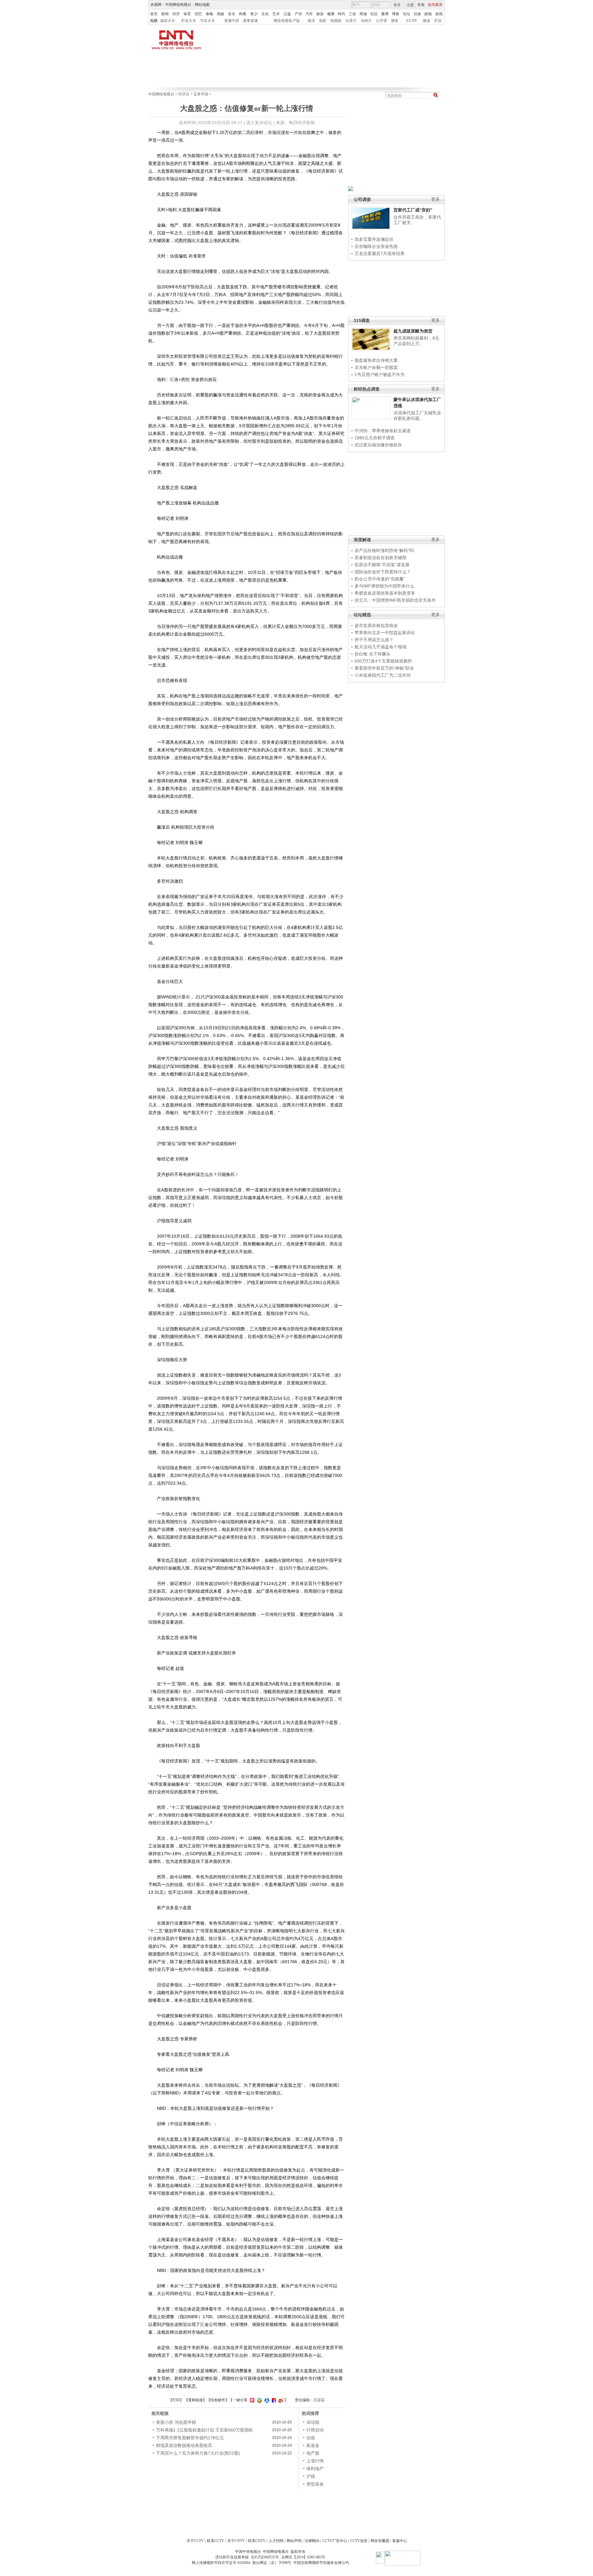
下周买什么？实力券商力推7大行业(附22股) (198, 2453)
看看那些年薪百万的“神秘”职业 (384, 668)
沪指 (311, 2476)
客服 (421, 5)
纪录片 (351, 21)
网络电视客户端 (287, 21)
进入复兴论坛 (259, 123)
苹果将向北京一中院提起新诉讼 (385, 633)
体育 (187, 14)
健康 (331, 14)
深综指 (313, 2422)
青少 (254, 14)
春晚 (209, 14)
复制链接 (196, 2400)
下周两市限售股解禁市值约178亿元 (190, 2438)
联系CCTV (216, 2541)
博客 (396, 14)
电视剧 (336, 21)
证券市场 (201, 94)
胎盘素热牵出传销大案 (376, 360)
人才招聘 (276, 2541)
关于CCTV (195, 2541)
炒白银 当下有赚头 (372, 654)
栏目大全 (189, 21)
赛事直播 (250, 21)
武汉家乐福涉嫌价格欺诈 (378, 445)
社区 (374, 14)
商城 (363, 14)
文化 (265, 14)
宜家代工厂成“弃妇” (413, 210)
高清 (311, 21)
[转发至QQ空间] (259, 2400)
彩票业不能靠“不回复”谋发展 (382, 565)
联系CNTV (257, 2541)
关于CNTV (236, 2541)
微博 (385, 14)
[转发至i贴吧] (273, 2400)
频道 (427, 21)
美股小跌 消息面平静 (176, 2422)
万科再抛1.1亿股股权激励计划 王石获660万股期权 (204, 2430)
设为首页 (435, 5)
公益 (287, 14)
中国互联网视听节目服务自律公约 (321, 2563)
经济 (176, 14)
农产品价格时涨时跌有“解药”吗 (384, 550)
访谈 (417, 14)
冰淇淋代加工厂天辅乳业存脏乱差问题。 (417, 416)
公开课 (381, 21)
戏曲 (221, 14)
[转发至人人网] (266, 2400)
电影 (323, 21)
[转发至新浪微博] (280, 2400)
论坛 (406, 14)
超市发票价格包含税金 (376, 625)
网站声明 (294, 2541)
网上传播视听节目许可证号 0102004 (221, 2563)
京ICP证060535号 (265, 2557)
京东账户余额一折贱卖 (376, 367)
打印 (176, 2400)
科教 (243, 14)
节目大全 (208, 21)
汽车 (309, 14)
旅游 (320, 14)
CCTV (412, 21)
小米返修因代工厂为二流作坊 (383, 675)
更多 (435, 199)
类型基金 (315, 2484)
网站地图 (202, 5)
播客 (395, 21)
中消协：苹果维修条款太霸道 (383, 431)
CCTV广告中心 (335, 2541)
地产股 (313, 2453)
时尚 (342, 14)
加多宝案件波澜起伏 (374, 239)
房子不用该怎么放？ (374, 640)
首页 (154, 14)
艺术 (276, 14)
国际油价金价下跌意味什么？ (383, 572)
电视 (154, 21)
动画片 (366, 21)
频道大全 (168, 21)
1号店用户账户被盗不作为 (380, 374)
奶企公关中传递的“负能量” (380, 579)
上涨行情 (315, 2461)
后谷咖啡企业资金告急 (376, 246)
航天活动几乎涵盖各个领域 (381, 647)
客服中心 (400, 2541)
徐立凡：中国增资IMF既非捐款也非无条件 (395, 600)
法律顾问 (312, 2541)
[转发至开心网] (251, 2400)
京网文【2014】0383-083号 (303, 2557)
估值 (311, 2438)
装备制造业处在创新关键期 (381, 558)
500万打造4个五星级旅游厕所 (383, 661)
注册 (410, 5)
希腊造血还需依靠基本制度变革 (385, 593)
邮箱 (428, 14)
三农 (352, 14)
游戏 (439, 14)
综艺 (198, 14)
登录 (397, 5)
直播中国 (232, 21)
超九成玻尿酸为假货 (413, 331)
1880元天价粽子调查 (375, 438)
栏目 (438, 21)
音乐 (232, 14)
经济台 (184, 94)
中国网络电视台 (178, 5)
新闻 (165, 14)
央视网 (156, 5)
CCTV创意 (359, 2541)
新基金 (313, 2445)
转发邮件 (218, 2400)
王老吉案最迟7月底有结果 (380, 253)
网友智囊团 (380, 2541)
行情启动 (315, 2430)
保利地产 (315, 2469)
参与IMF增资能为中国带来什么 (384, 586)
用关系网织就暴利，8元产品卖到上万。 (416, 341)
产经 (298, 14)
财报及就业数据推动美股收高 (184, 2445)
